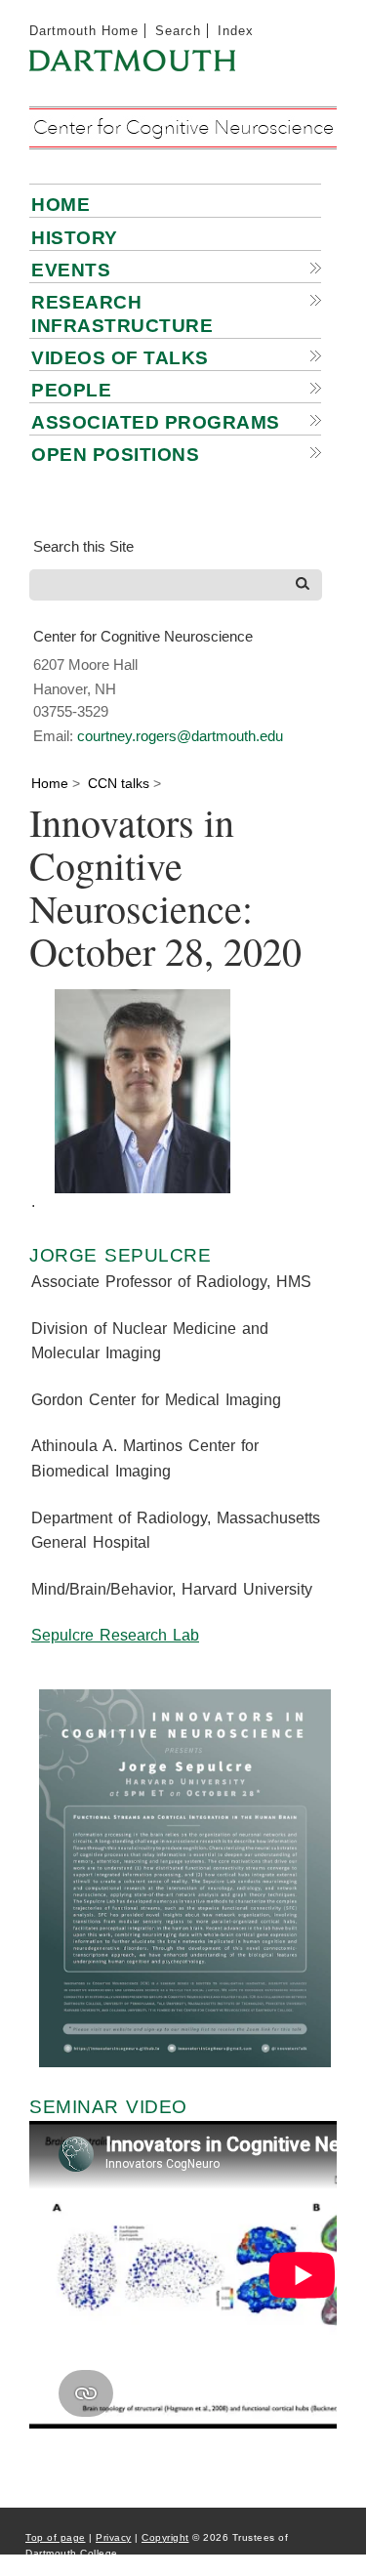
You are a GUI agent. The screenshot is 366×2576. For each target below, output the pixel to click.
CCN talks (119, 783)
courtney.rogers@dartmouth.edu (180, 736)
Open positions (115, 455)
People (71, 390)
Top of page (56, 2537)
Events (71, 270)
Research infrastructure (122, 314)
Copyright (165, 2537)
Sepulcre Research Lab (115, 1635)
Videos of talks (120, 358)
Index (236, 31)
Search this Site (83, 546)
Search (178, 31)
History (75, 238)
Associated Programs (156, 422)
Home (61, 205)
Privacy (114, 2537)
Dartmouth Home (84, 31)
